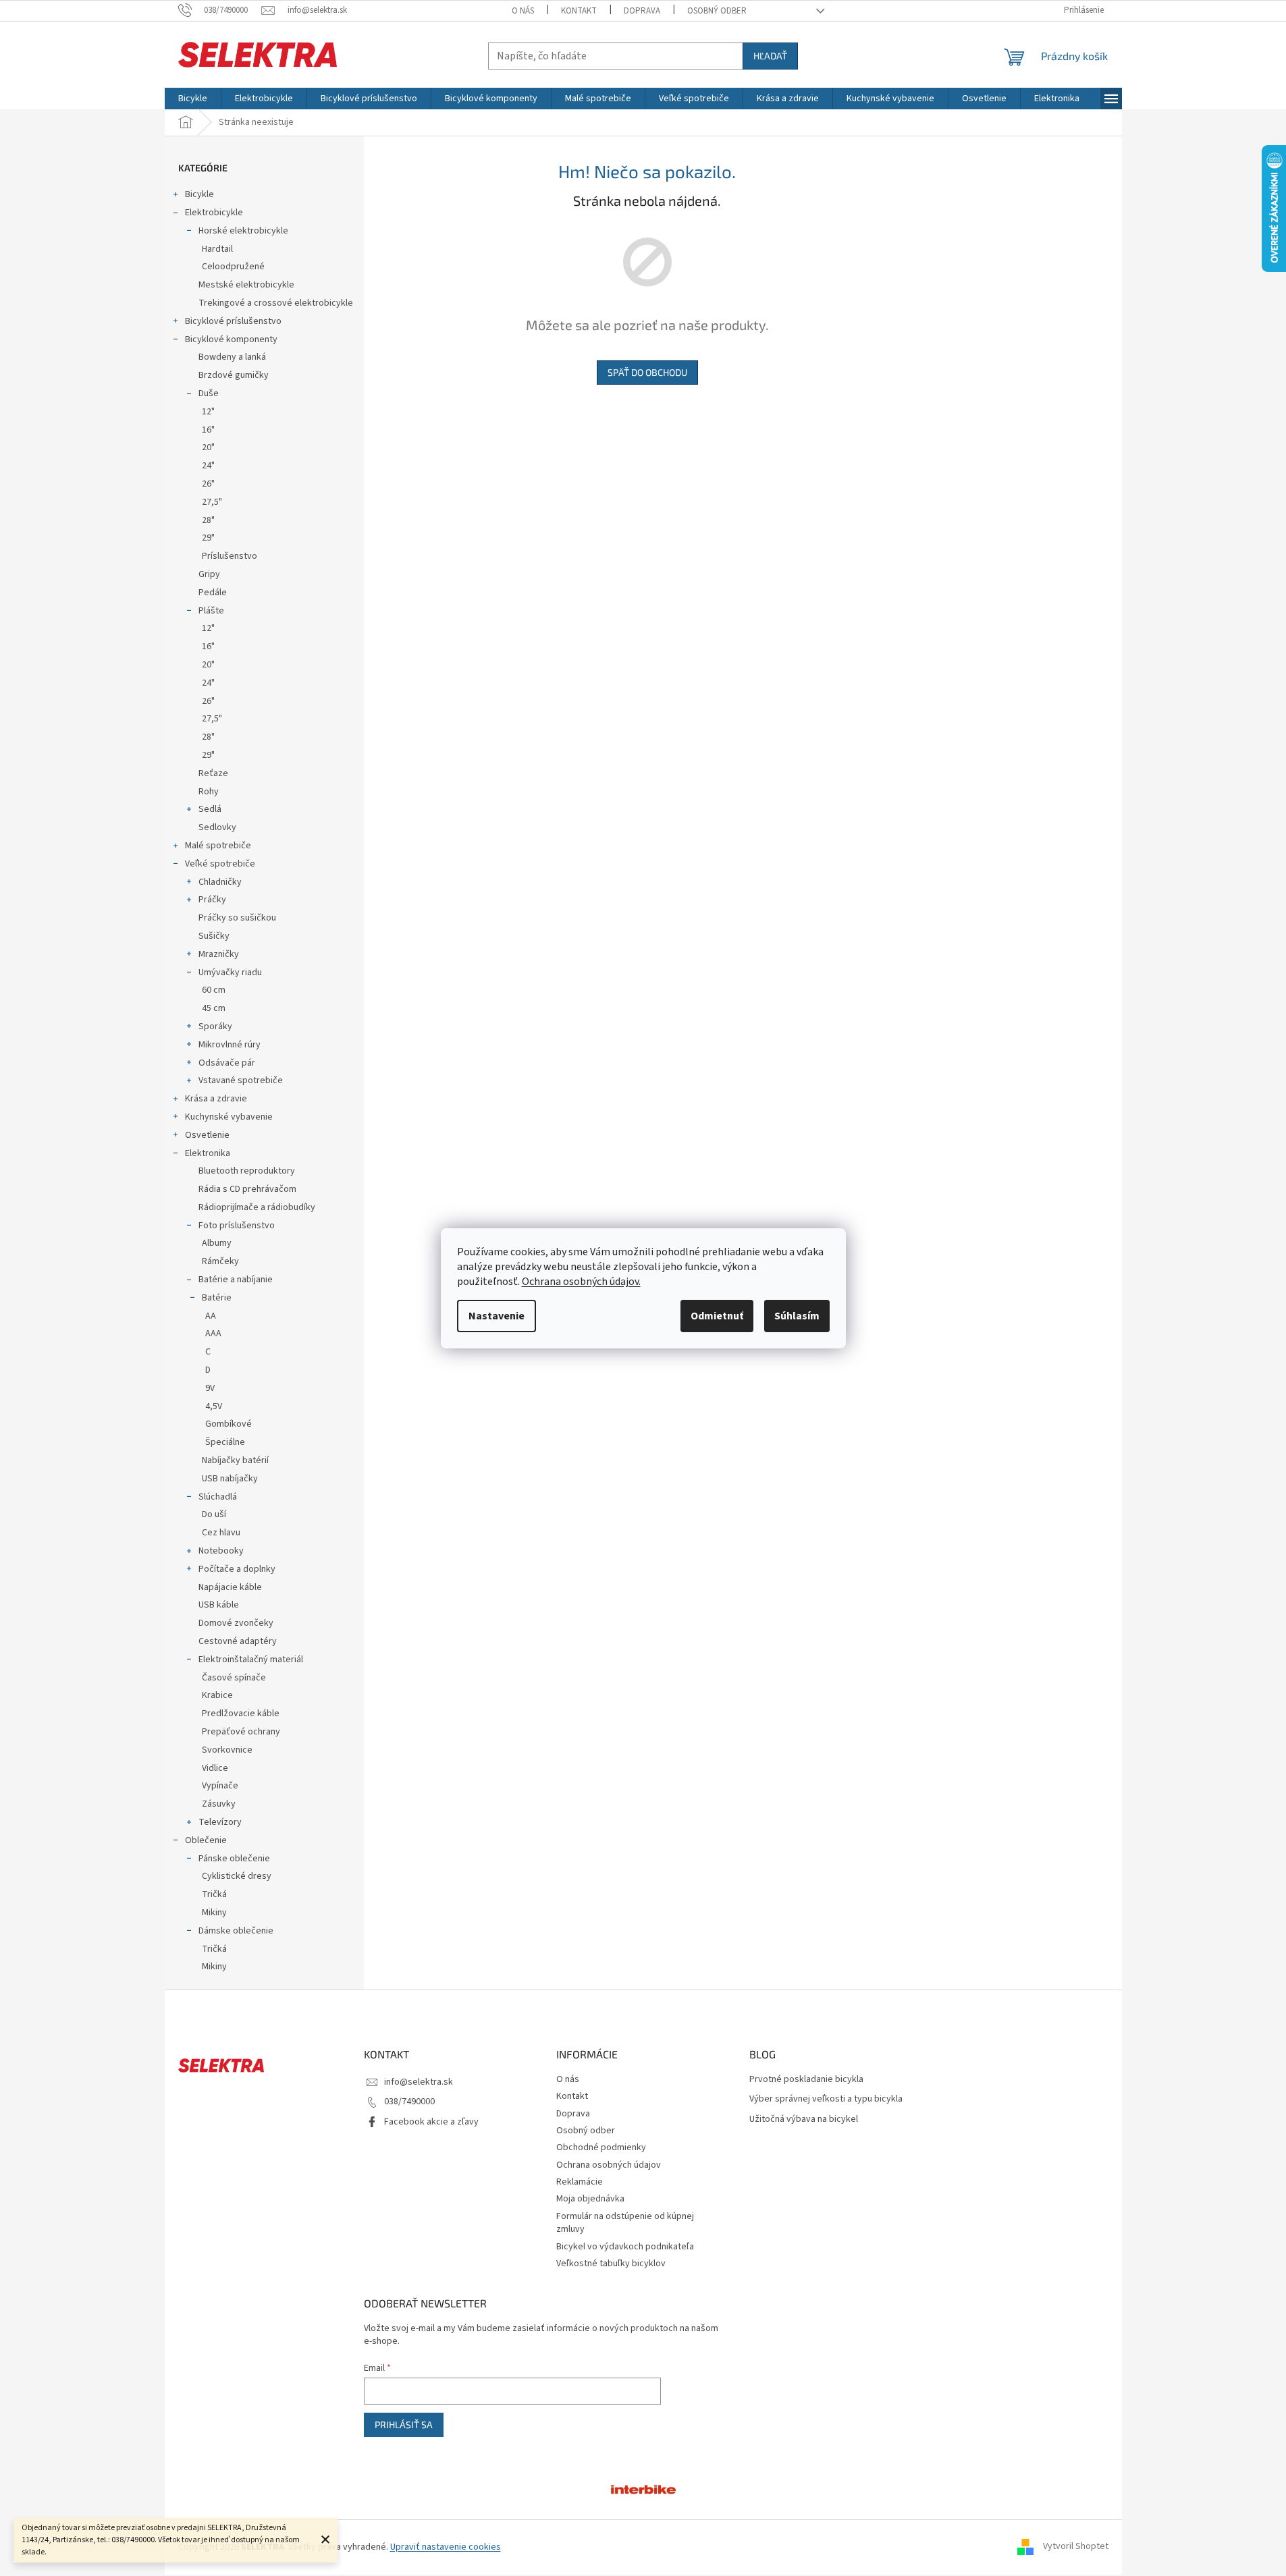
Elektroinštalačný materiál (251, 1660)
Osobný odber (717, 11)
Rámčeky (220, 1261)
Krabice (217, 1695)
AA (211, 1316)
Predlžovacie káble (241, 1714)
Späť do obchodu (647, 372)
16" (208, 430)
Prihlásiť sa (404, 2424)
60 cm (214, 990)
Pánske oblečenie (234, 1859)
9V (210, 1388)
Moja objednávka (590, 2199)
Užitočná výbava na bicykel (804, 2119)
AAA (213, 1334)
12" (208, 412)
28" (208, 520)
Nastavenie (497, 1316)
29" (208, 538)
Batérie (217, 1298)
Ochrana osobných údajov (609, 2165)
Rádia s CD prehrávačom (247, 1189)
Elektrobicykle (214, 213)
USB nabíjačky (230, 1479)
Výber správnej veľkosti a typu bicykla (826, 2099)
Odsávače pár (227, 1063)
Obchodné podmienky (601, 2147)
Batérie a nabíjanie (236, 1280)
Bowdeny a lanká (232, 357)
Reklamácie (580, 2182)
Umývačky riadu (230, 972)
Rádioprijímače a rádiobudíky (257, 1207)
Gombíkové (229, 1424)
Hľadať (770, 56)
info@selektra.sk (419, 2082)
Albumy (217, 1243)
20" (208, 447)
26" (208, 484)
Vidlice (215, 1768)
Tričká (214, 1894)
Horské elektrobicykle (243, 231)
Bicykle (199, 194)
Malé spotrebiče (218, 846)
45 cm (214, 1008)
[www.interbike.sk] (643, 2488)
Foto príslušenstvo (237, 1226)
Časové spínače (234, 1678)
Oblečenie (206, 1840)
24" (208, 466)
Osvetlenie (207, 1135)
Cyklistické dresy (237, 1876)
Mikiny (214, 1913)
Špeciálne (225, 1442)
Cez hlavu (221, 1533)
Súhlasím (797, 1316)
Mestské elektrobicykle (246, 285)
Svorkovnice (227, 1750)
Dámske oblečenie (236, 1931)
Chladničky (220, 882)
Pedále (213, 593)
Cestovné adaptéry (238, 1641)
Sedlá (210, 809)
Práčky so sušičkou (237, 918)
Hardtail (217, 249)
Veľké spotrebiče (220, 864)
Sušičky (214, 936)
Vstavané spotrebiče (241, 1080)
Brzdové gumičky (234, 375)
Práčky (212, 900)
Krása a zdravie (216, 1099)
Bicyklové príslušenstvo (233, 321)
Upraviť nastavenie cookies (446, 2547)
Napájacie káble (230, 1587)
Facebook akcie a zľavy (431, 2122)
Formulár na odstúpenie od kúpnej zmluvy (625, 2223)
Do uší (214, 1514)
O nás (523, 11)
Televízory (220, 1822)
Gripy (209, 574)
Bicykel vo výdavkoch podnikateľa (625, 2247)
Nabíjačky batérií (235, 1460)
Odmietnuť (717, 1316)
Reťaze (213, 773)
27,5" (212, 502)
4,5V (214, 1406)
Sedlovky (217, 827)
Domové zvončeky (236, 1623)
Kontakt (579, 11)
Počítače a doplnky (237, 1569)
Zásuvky (219, 1804)
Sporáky (215, 1026)
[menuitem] (193, 99)
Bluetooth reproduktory (247, 1171)
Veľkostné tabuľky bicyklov (611, 2264)
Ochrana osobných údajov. (581, 1282)
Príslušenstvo (230, 556)
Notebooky (221, 1551)
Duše (209, 393)
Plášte (211, 611)
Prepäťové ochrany (241, 1732)
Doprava (642, 11)
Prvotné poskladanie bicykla (806, 2080)
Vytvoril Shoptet (1076, 2547)
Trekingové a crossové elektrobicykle (276, 303)
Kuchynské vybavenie (229, 1117)
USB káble (219, 1605)
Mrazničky (219, 954)
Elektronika (208, 1153)
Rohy (209, 792)
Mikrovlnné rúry (230, 1045)
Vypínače (220, 1786)
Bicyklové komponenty (231, 339)
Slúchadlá (218, 1497)
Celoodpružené (233, 267)
